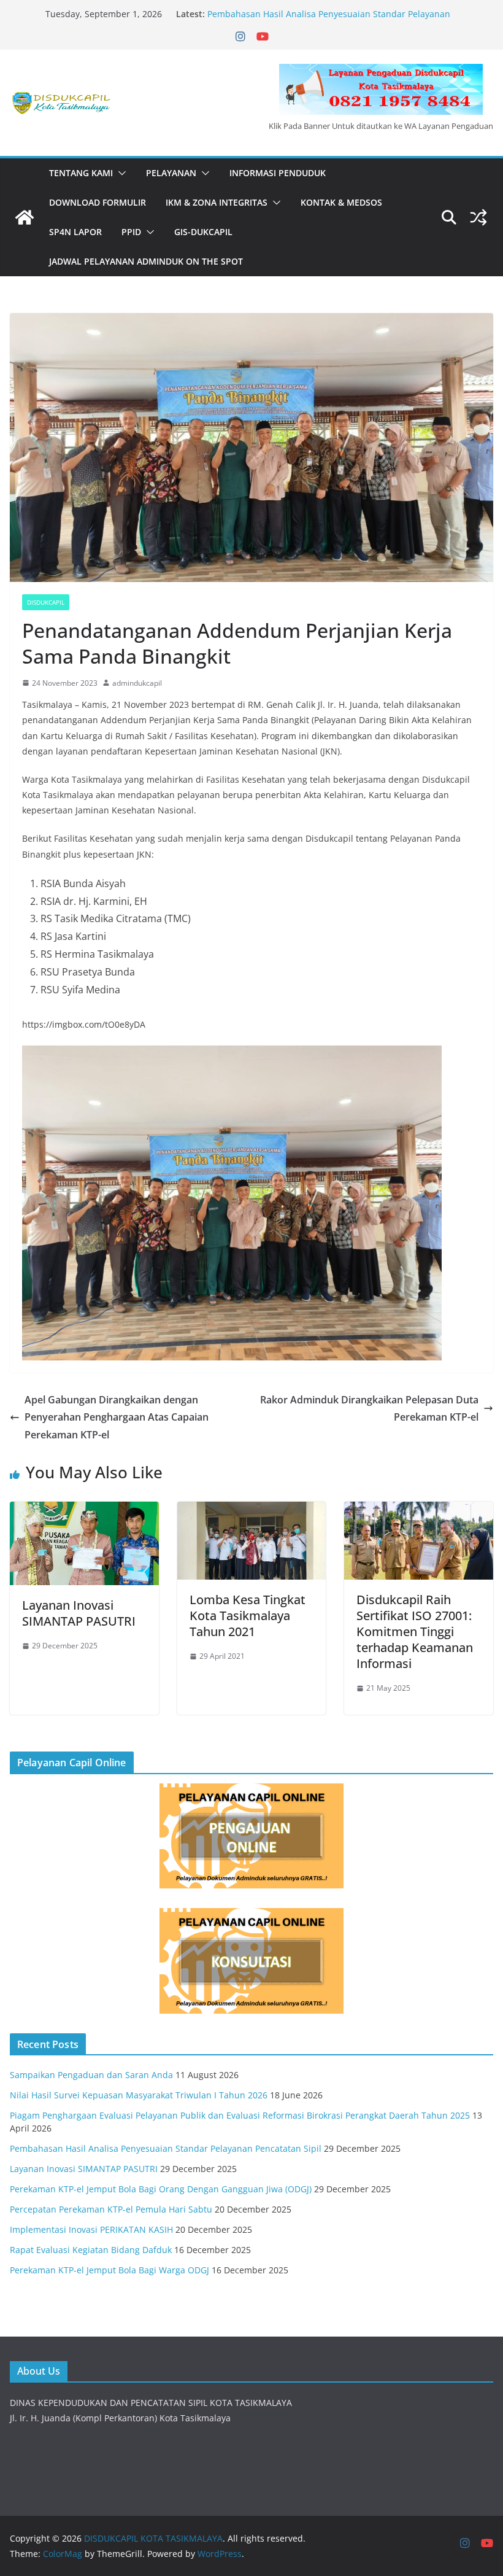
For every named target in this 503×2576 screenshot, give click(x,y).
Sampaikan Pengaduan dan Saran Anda (91, 2075)
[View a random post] (478, 217)
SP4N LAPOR (75, 232)
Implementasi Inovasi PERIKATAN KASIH (91, 2229)
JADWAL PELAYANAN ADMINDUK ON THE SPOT (146, 261)
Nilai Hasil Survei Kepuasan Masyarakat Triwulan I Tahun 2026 (139, 2095)
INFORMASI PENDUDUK (278, 173)
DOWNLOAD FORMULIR (98, 202)
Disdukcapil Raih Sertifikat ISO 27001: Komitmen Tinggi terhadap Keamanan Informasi (415, 1631)
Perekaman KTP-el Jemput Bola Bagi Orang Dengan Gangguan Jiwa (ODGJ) (161, 2189)
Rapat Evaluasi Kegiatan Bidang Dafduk (91, 2250)
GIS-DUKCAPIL (203, 232)
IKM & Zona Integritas (217, 202)
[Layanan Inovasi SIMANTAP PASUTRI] (84, 1510)
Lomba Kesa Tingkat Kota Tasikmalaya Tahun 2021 (248, 1616)
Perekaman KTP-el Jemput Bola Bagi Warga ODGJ (109, 2270)
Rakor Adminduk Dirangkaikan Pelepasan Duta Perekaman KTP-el (369, 1409)
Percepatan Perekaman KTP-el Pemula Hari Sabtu (111, 2209)
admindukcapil (137, 683)
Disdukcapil (46, 602)
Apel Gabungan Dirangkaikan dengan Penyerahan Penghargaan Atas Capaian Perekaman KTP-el (117, 1418)
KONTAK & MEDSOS (341, 202)
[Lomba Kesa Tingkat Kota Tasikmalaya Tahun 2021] (252, 1510)
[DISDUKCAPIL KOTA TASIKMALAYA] (25, 217)
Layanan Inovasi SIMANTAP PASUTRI (79, 1613)
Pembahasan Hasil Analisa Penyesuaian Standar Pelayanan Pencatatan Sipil (166, 2148)
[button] (120, 173)
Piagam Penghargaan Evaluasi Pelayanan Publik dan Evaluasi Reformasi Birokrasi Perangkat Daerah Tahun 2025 (240, 2115)
